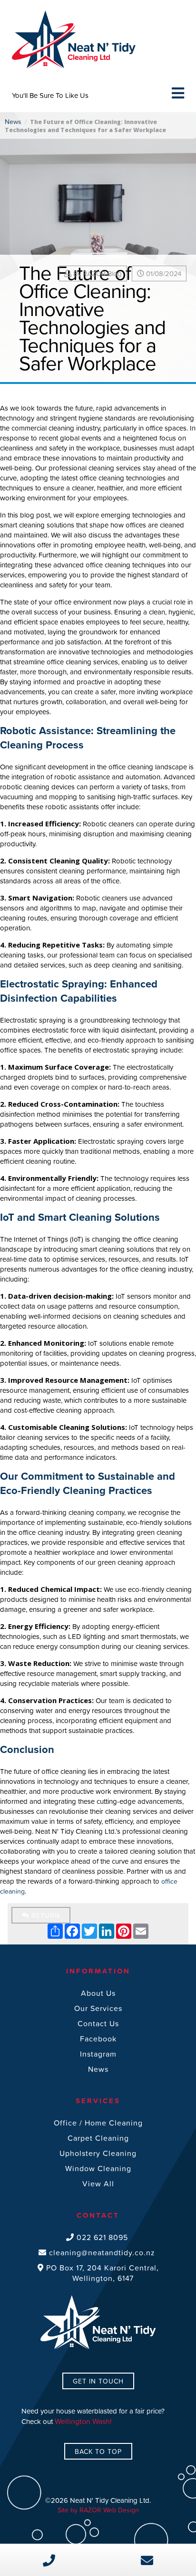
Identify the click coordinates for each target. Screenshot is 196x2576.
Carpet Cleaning (98, 2138)
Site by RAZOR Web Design (98, 2510)
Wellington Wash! (83, 2421)
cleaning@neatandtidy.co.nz (101, 2252)
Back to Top (98, 2451)
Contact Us (98, 2023)
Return (44, 1915)
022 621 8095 (101, 2237)
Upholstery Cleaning (98, 2153)
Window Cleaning (98, 2168)
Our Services (98, 2008)
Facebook (98, 2039)
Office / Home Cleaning (98, 2123)
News (13, 121)
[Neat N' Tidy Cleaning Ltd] (74, 14)
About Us (98, 1993)
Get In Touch (98, 2381)
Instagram (98, 2054)
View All (98, 2183)
